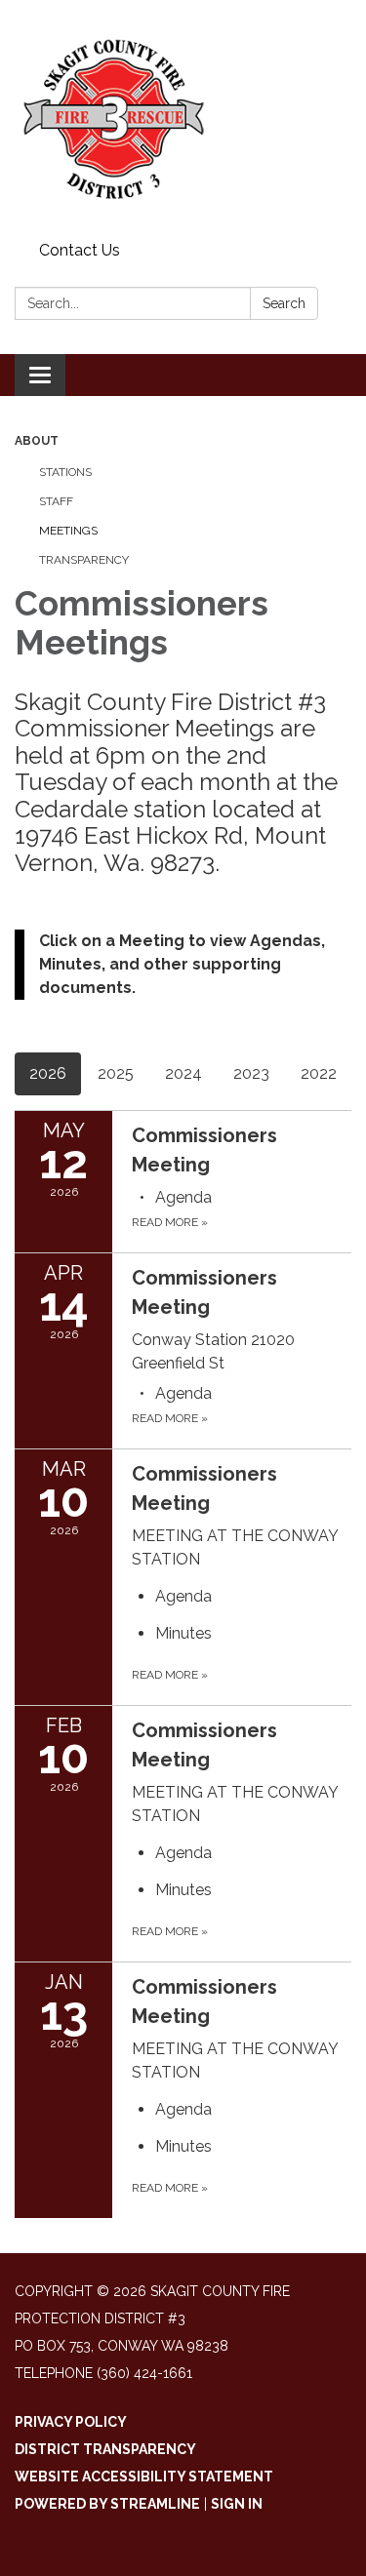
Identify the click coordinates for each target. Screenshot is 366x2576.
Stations (65, 472)
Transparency (84, 560)
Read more (170, 1222)
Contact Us (80, 250)
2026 (48, 1073)
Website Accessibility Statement (144, 2477)
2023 (251, 1073)
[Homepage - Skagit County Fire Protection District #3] (183, 117)
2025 (116, 1073)
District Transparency (105, 2449)
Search (284, 303)
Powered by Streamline (107, 2504)
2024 (183, 1073)
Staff (56, 501)
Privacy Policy (71, 2422)
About (37, 441)
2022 (319, 1073)
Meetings (68, 531)
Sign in (237, 2504)
